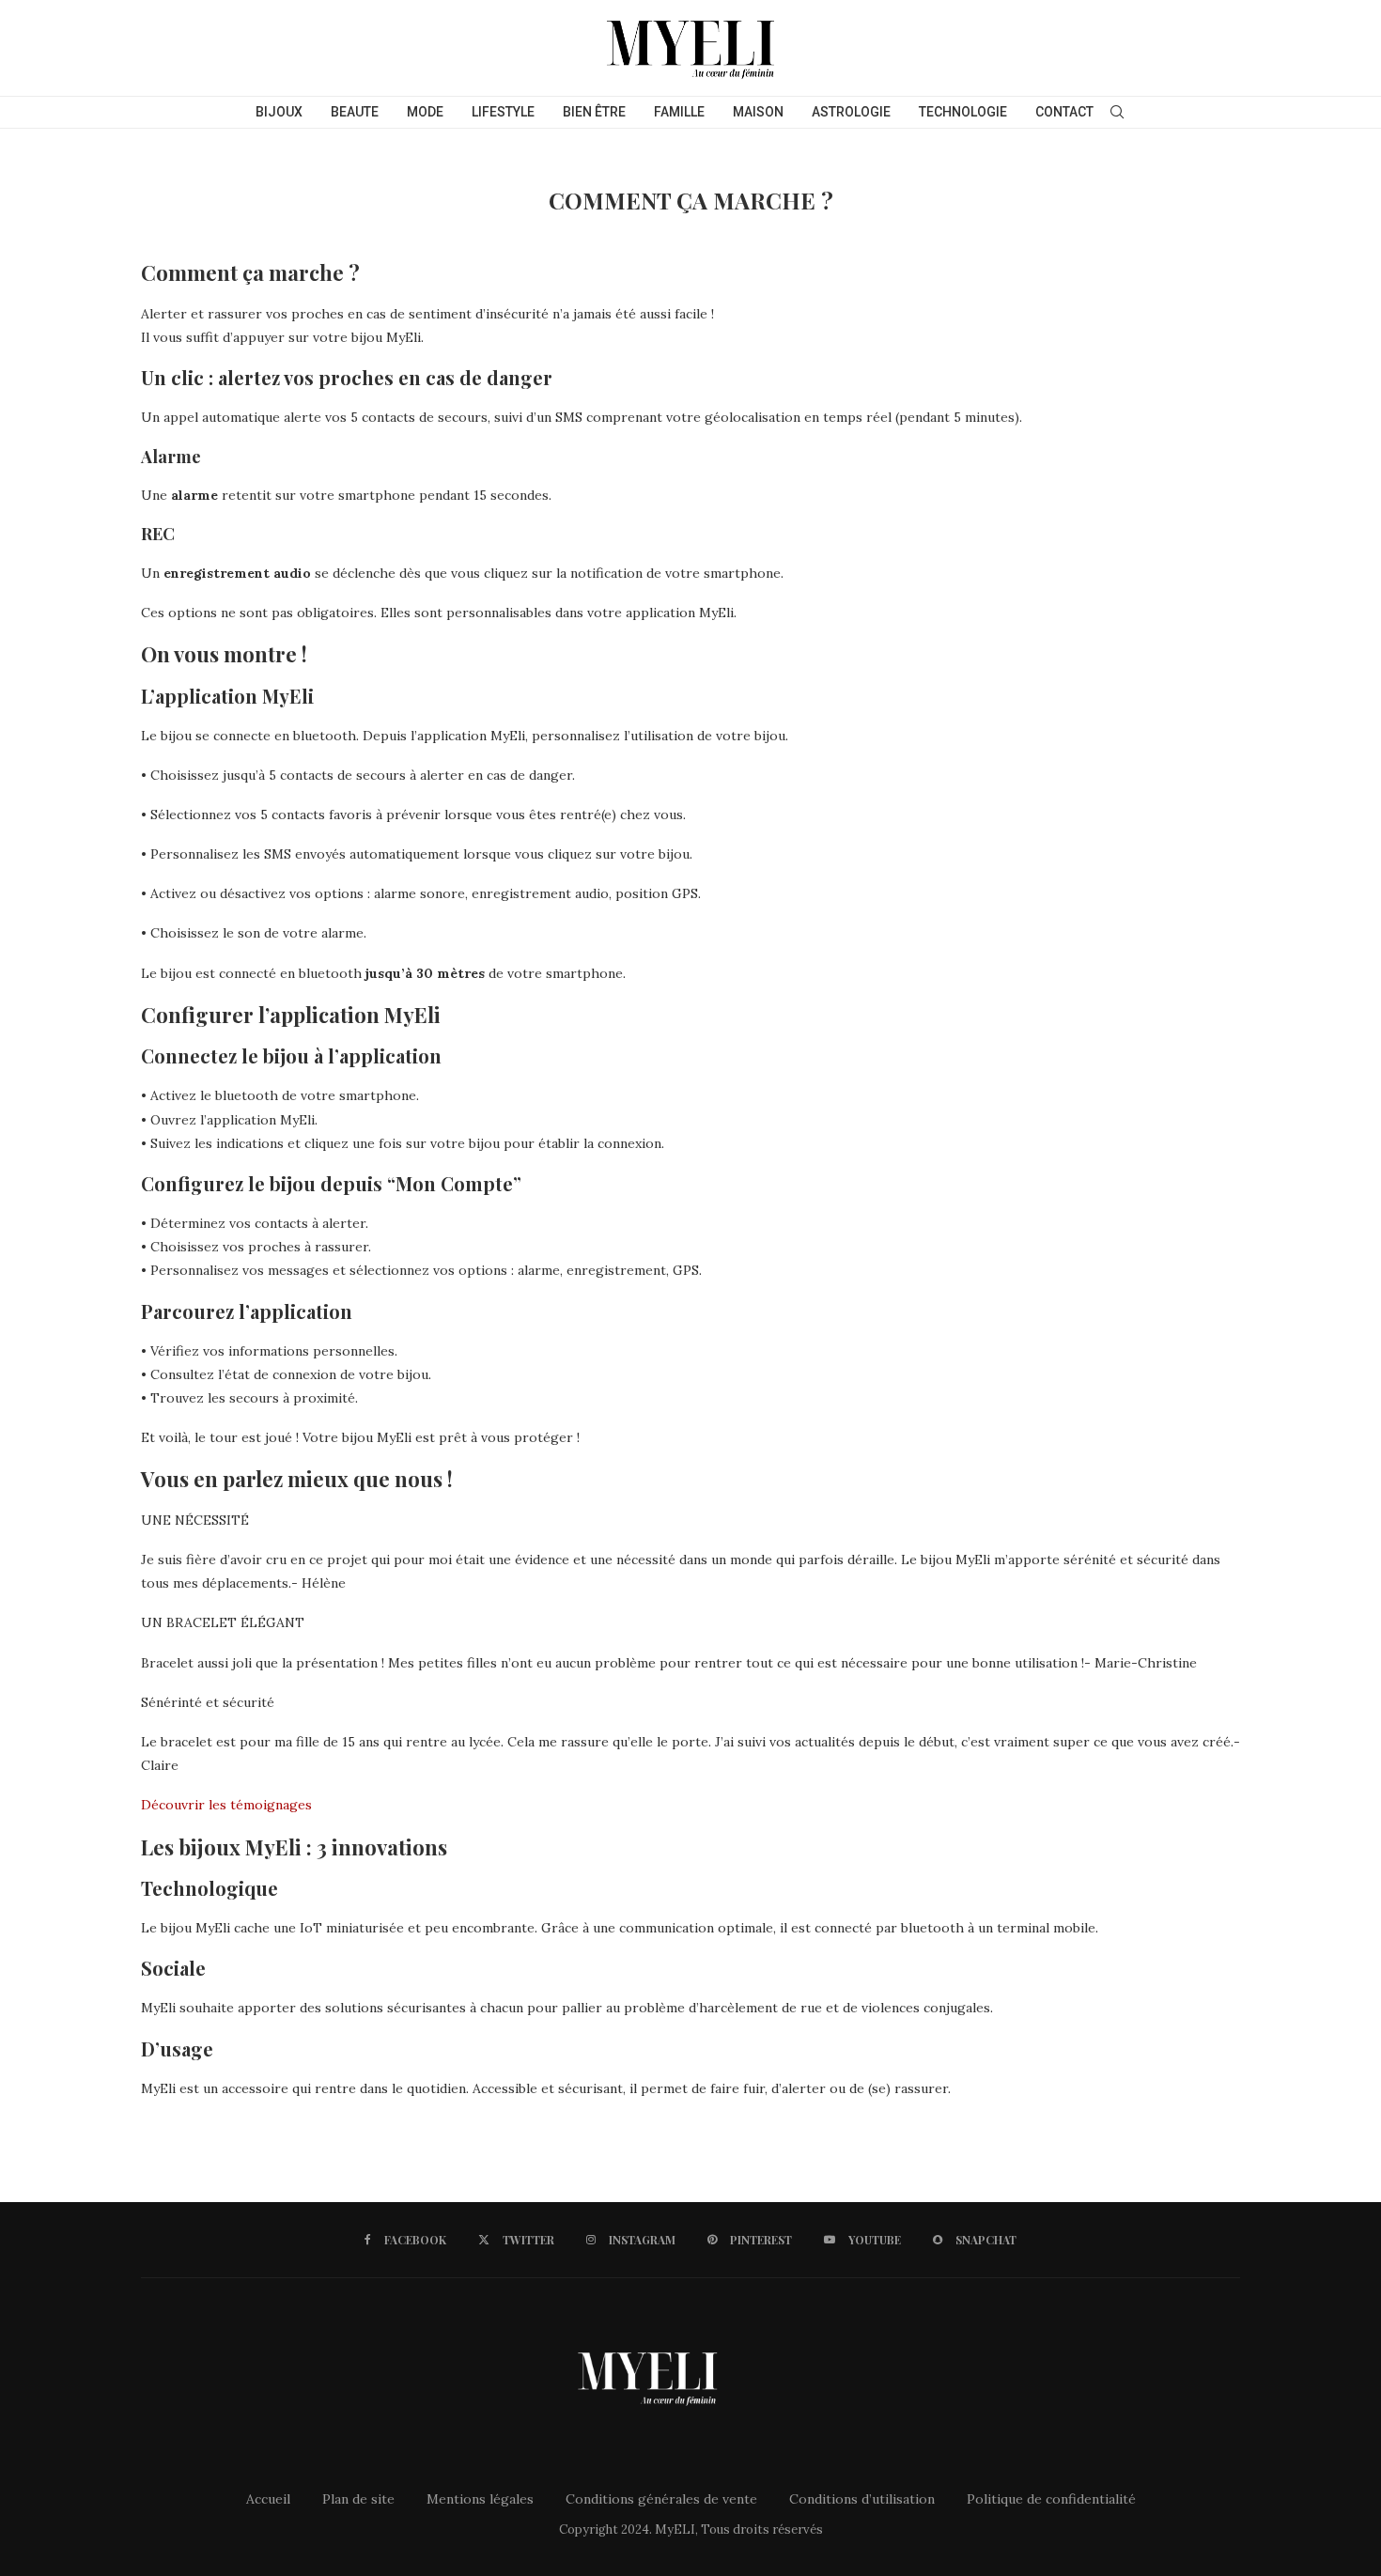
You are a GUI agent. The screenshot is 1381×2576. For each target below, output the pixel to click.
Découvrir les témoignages (226, 1805)
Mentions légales (480, 2499)
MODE (425, 112)
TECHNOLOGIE (963, 112)
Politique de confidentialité (1051, 2499)
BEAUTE (355, 112)
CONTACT (1064, 112)
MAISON (758, 112)
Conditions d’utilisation (862, 2499)
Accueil (268, 2499)
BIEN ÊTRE (594, 112)
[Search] (1117, 112)
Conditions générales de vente (661, 2499)
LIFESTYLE (503, 112)
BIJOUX (279, 112)
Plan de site (358, 2499)
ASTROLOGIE (851, 112)
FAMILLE (679, 112)
